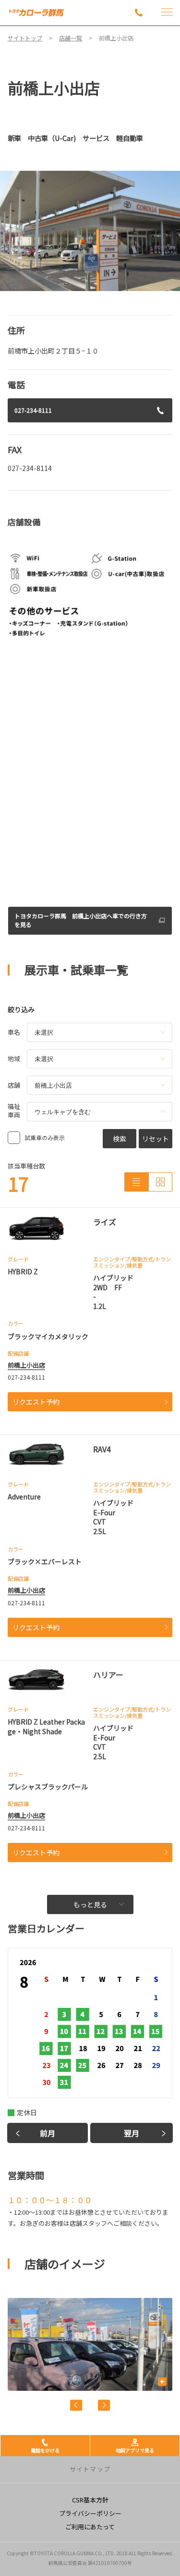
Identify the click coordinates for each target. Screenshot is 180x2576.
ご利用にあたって (90, 2527)
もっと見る (90, 1904)
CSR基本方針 (90, 2500)
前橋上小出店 (26, 1365)
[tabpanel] (90, 231)
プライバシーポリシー (90, 2513)
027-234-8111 (33, 410)
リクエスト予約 (36, 1402)
